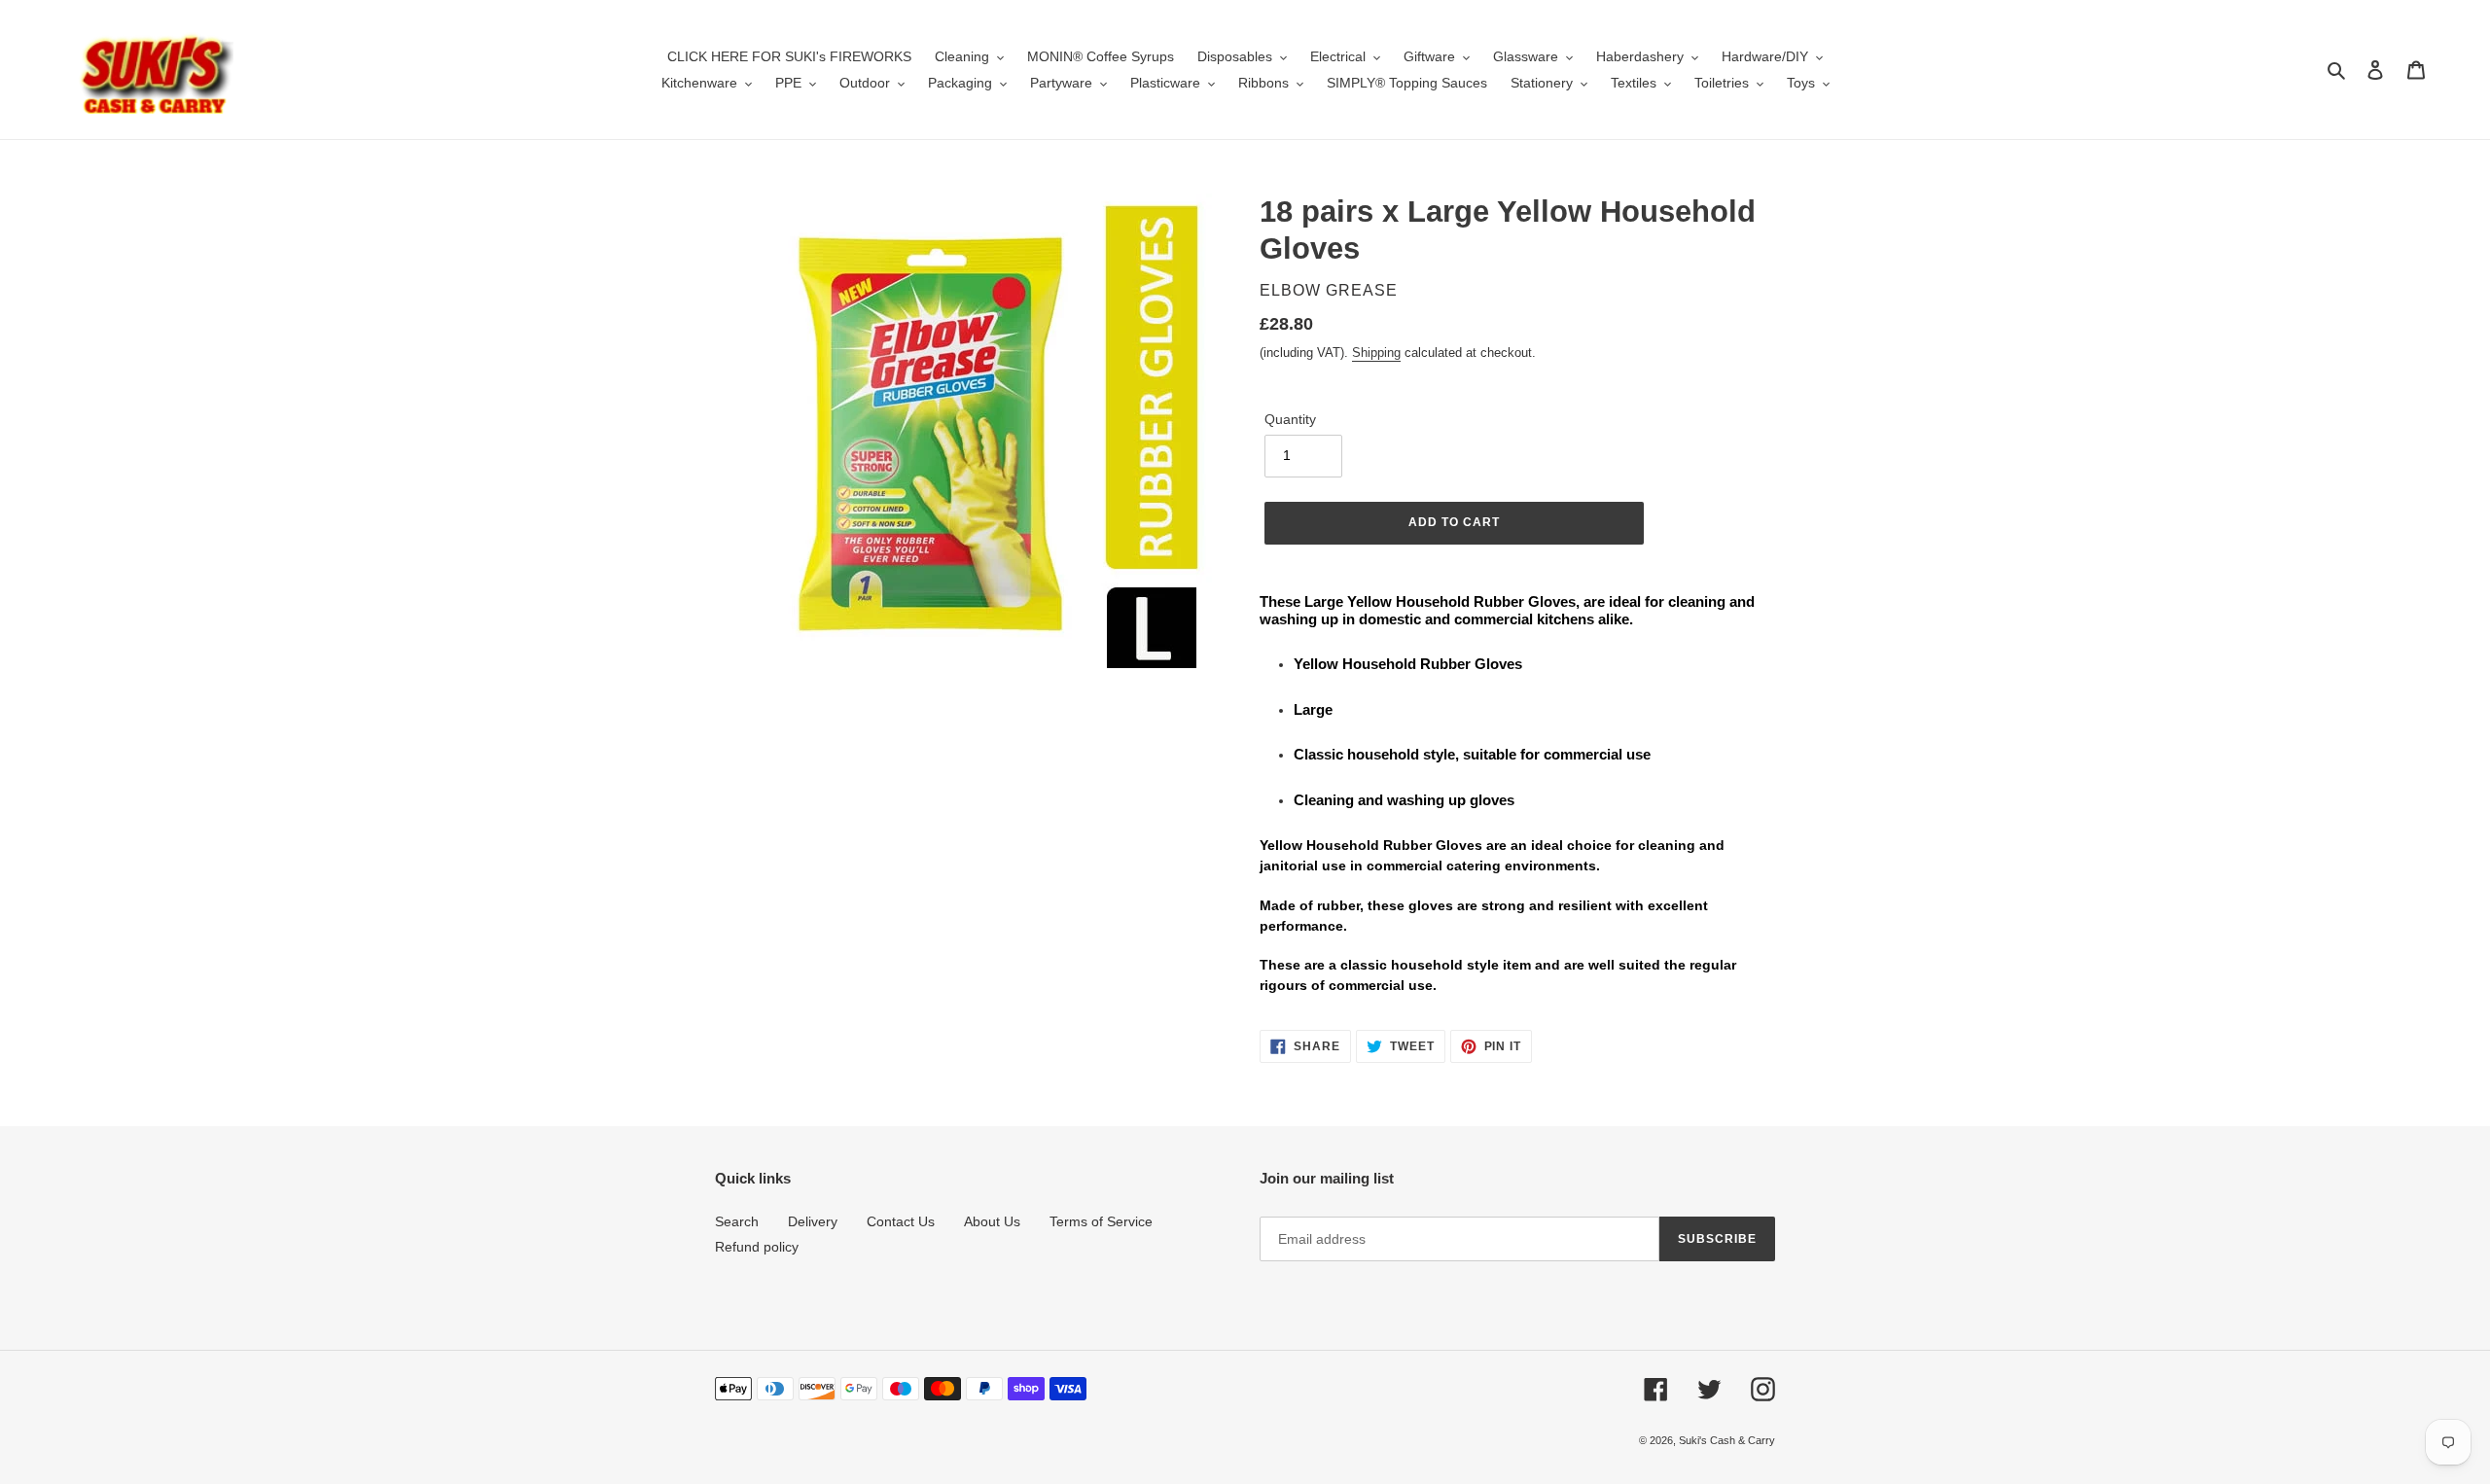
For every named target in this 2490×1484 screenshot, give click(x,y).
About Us (992, 1221)
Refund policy (757, 1247)
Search (737, 1221)
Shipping (1376, 353)
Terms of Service (1101, 1221)
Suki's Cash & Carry (1727, 1440)
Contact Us (901, 1221)
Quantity (1290, 419)
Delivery (813, 1221)
